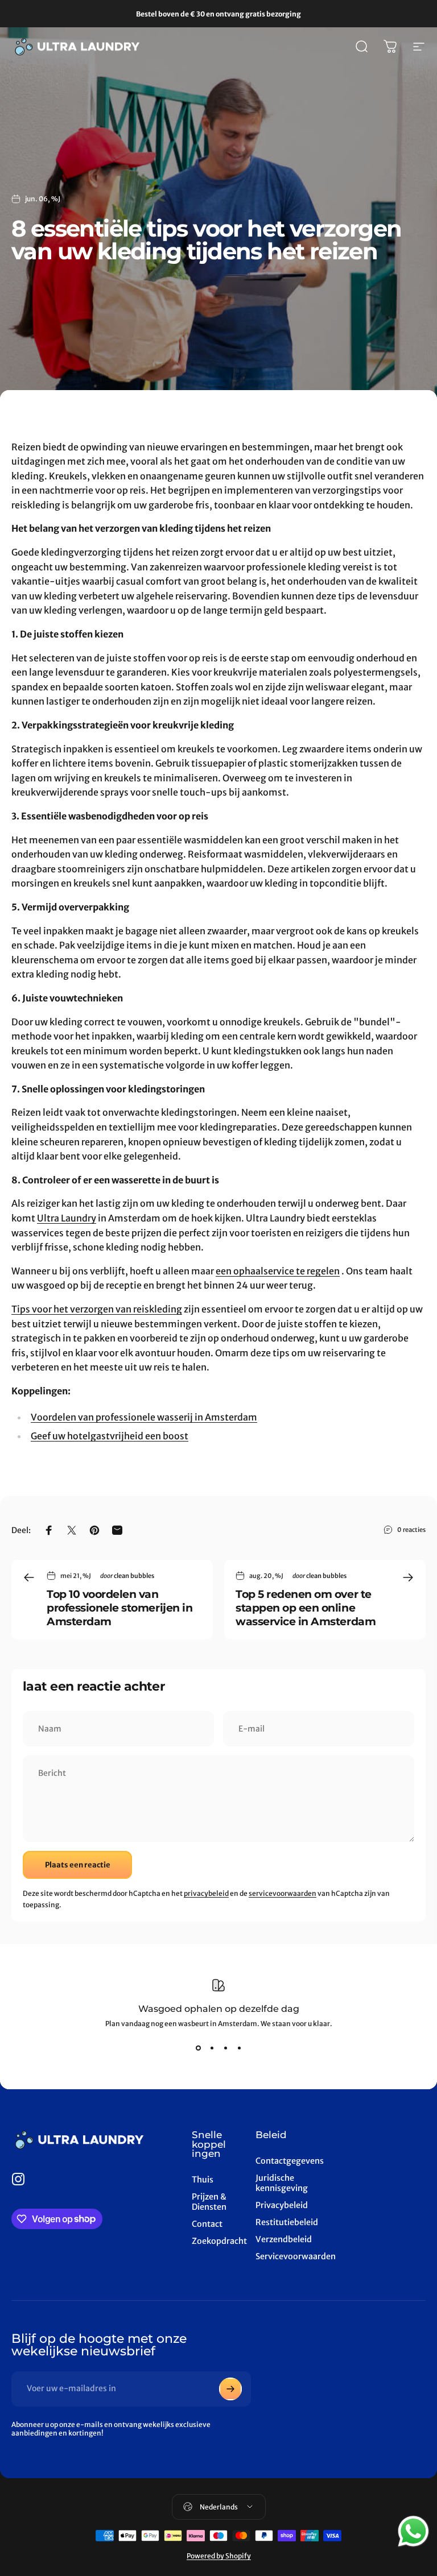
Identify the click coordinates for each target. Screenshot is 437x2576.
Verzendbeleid (284, 2239)
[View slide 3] (225, 2048)
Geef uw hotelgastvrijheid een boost (110, 1436)
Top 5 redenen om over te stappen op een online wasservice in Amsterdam (306, 1608)
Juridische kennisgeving (282, 2183)
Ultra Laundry (67, 1218)
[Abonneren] (230, 2389)
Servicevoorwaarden (296, 2256)
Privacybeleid (282, 2205)
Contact (207, 2224)
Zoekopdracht (219, 2241)
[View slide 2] (212, 2048)
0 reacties (411, 1530)
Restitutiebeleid (287, 2222)
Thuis (203, 2180)
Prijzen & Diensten (209, 2202)
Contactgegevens (290, 2161)
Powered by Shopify (219, 2556)
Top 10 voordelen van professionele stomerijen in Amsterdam (119, 1608)
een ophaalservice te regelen (278, 1271)
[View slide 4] (239, 2048)
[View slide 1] (198, 2048)
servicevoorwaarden (283, 1893)
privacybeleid (206, 1893)
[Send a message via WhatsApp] (413, 2531)
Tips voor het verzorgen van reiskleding (97, 1309)
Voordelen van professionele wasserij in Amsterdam (144, 1417)
